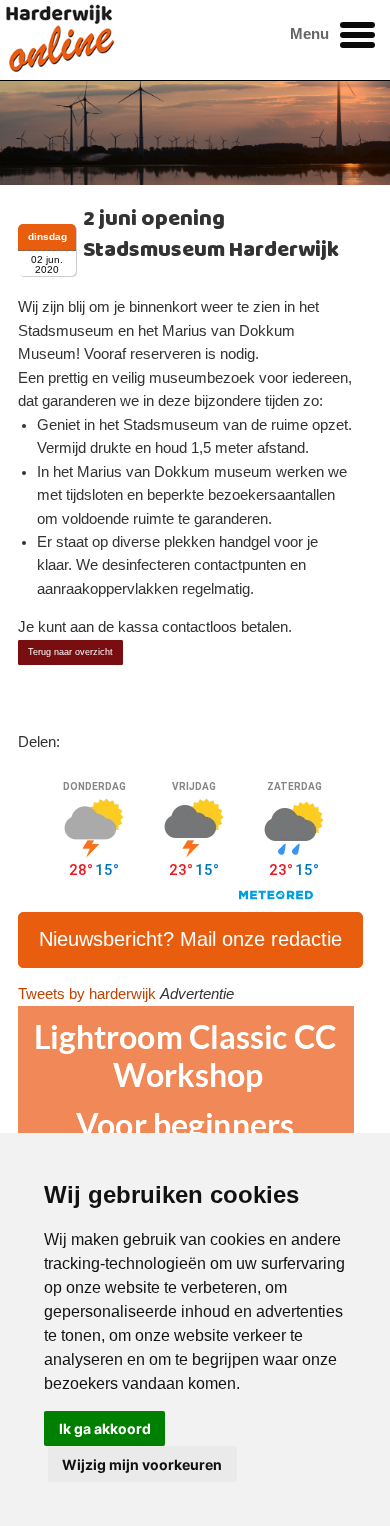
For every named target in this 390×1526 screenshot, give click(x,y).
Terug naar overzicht (70, 652)
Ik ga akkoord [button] (105, 1428)
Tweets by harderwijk (87, 994)
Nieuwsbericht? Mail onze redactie (190, 939)
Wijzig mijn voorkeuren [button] (142, 1464)
